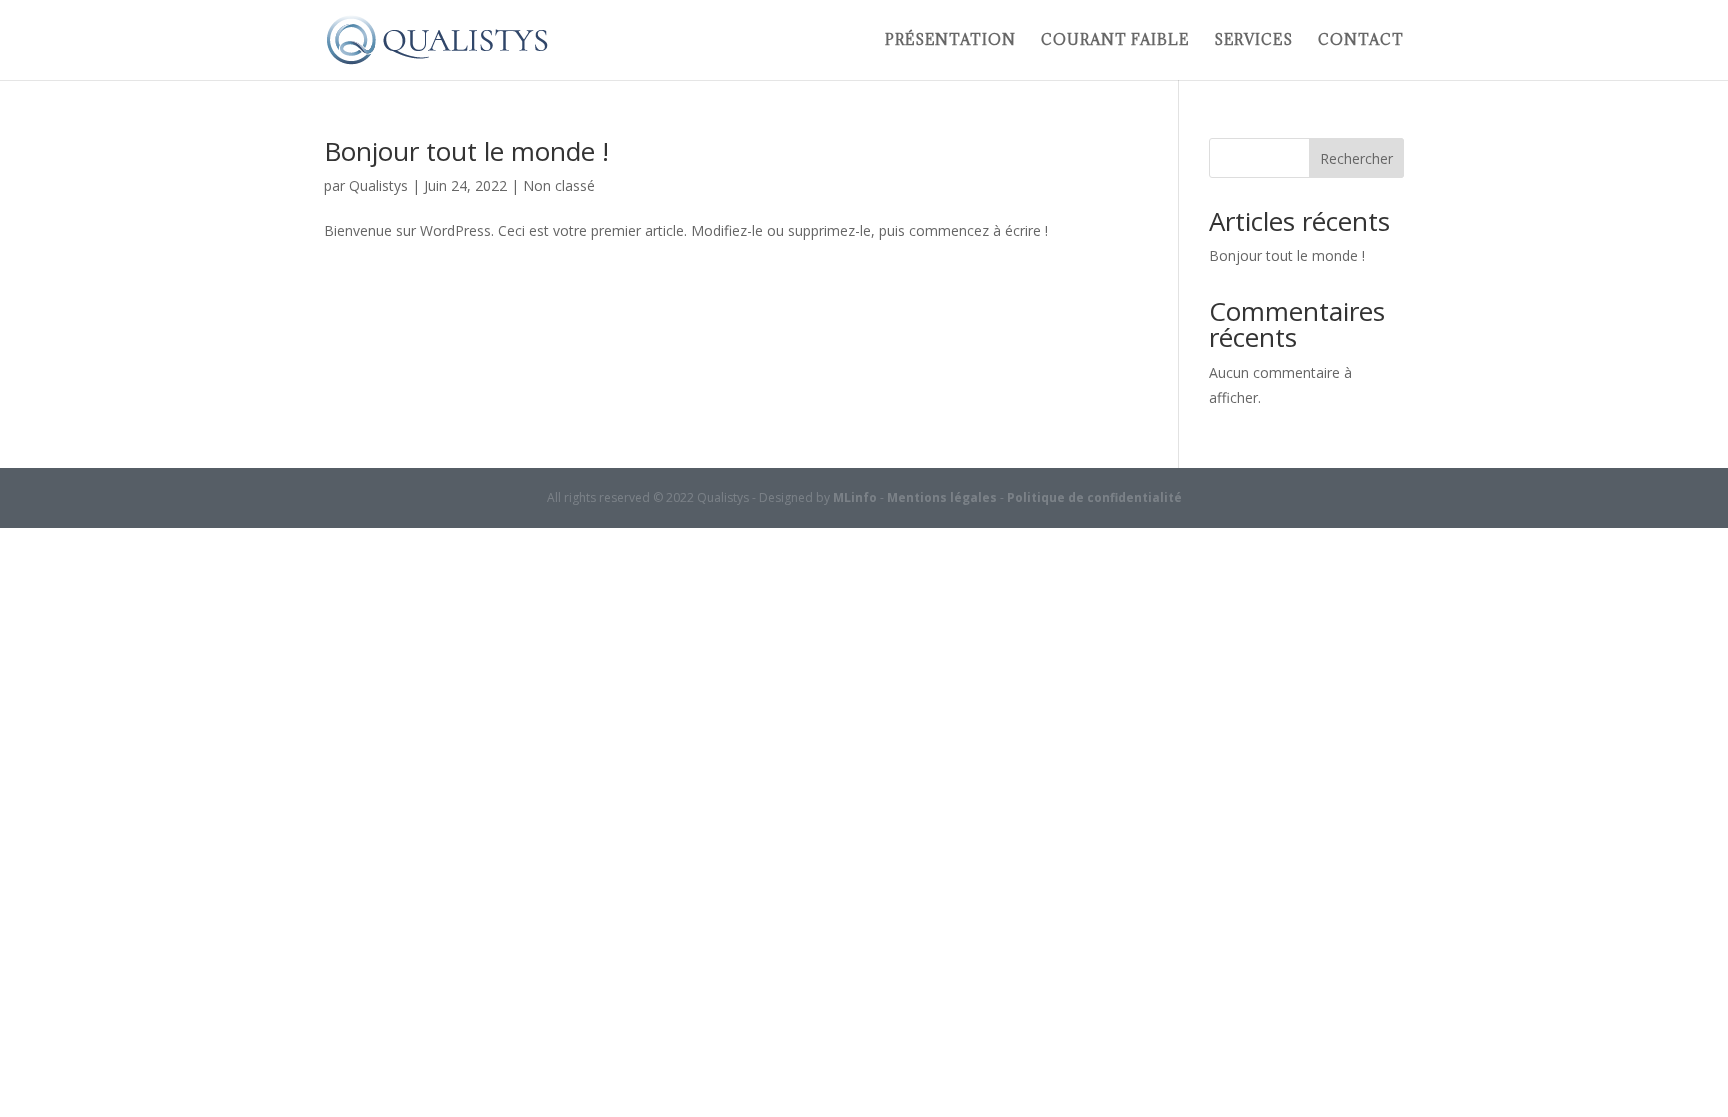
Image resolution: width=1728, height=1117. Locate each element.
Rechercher (1356, 158)
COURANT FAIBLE (1115, 41)
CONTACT (1361, 41)
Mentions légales (942, 497)
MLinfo (855, 497)
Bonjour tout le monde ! (466, 151)
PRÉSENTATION (950, 41)
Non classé (559, 185)
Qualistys (378, 185)
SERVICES (1253, 41)
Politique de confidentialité (1094, 497)
